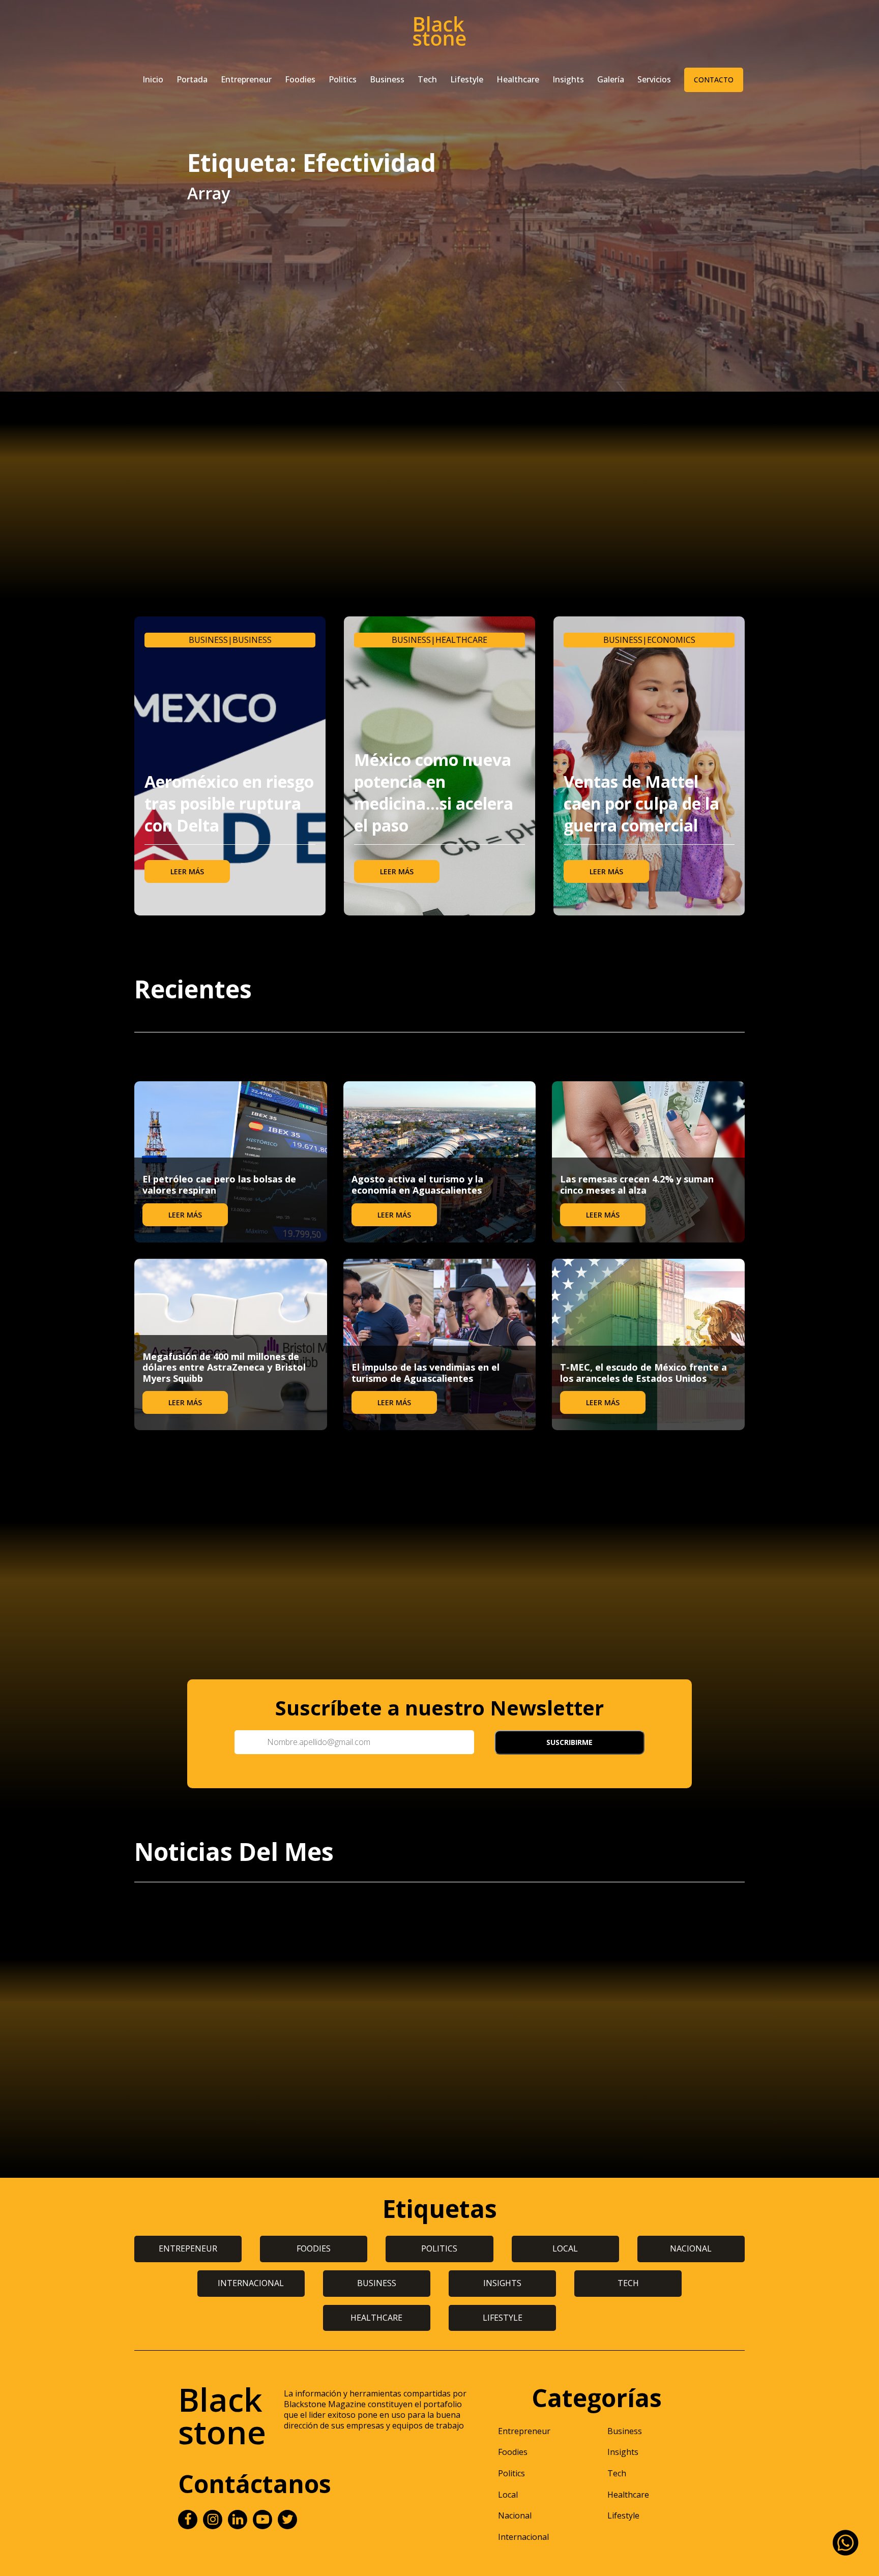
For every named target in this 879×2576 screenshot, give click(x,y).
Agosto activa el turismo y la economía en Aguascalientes (417, 1185)
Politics (343, 79)
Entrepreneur (246, 79)
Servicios (654, 79)
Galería (611, 79)
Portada (192, 79)
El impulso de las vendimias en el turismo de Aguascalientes (426, 1373)
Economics (671, 640)
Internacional (523, 2537)
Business (387, 79)
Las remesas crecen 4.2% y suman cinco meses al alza (637, 1185)
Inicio (153, 79)
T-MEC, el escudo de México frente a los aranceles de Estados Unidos (643, 1373)
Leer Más (187, 871)
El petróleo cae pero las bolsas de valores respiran (219, 1185)
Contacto (714, 80)
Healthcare (518, 79)
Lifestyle (467, 79)
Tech (427, 79)
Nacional (515, 2515)
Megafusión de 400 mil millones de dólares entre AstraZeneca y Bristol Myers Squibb (224, 1367)
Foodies (300, 79)
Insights (568, 79)
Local (508, 2495)
